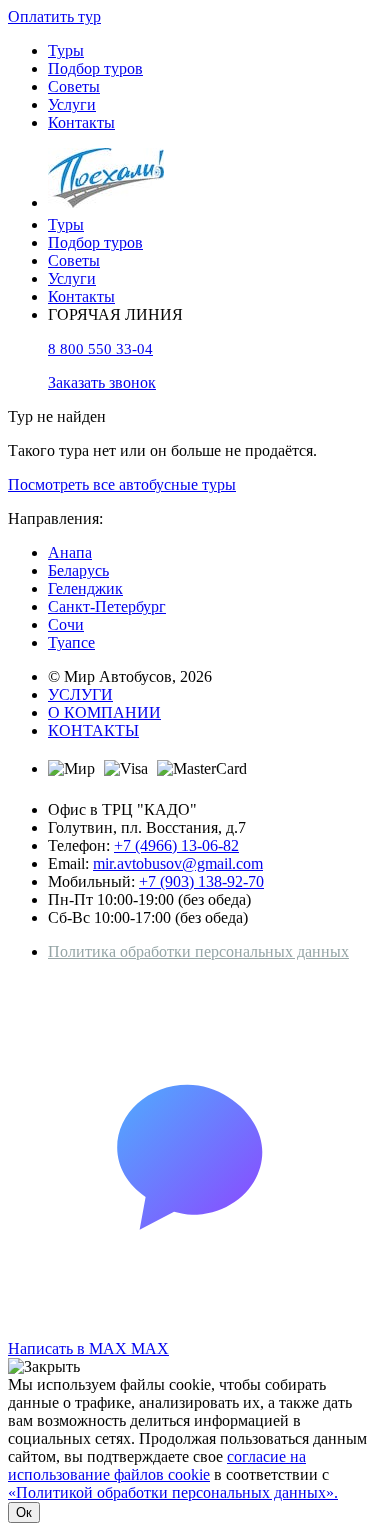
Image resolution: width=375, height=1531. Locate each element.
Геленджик (85, 588)
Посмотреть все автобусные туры (122, 484)
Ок (24, 1512)
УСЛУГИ (80, 694)
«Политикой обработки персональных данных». (173, 1492)
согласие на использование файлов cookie (157, 1465)
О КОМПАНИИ (104, 712)
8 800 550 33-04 (100, 349)
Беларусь (78, 570)
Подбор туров (95, 68)
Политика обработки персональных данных (198, 951)
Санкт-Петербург (107, 606)
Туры (66, 50)
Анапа (70, 552)
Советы (74, 86)
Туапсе (71, 642)
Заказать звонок (102, 382)
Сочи (66, 624)
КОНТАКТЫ (93, 730)
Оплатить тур (54, 16)
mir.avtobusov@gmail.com (178, 863)
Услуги (72, 104)
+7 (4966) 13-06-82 (176, 845)
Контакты (81, 122)
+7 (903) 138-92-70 (201, 881)
